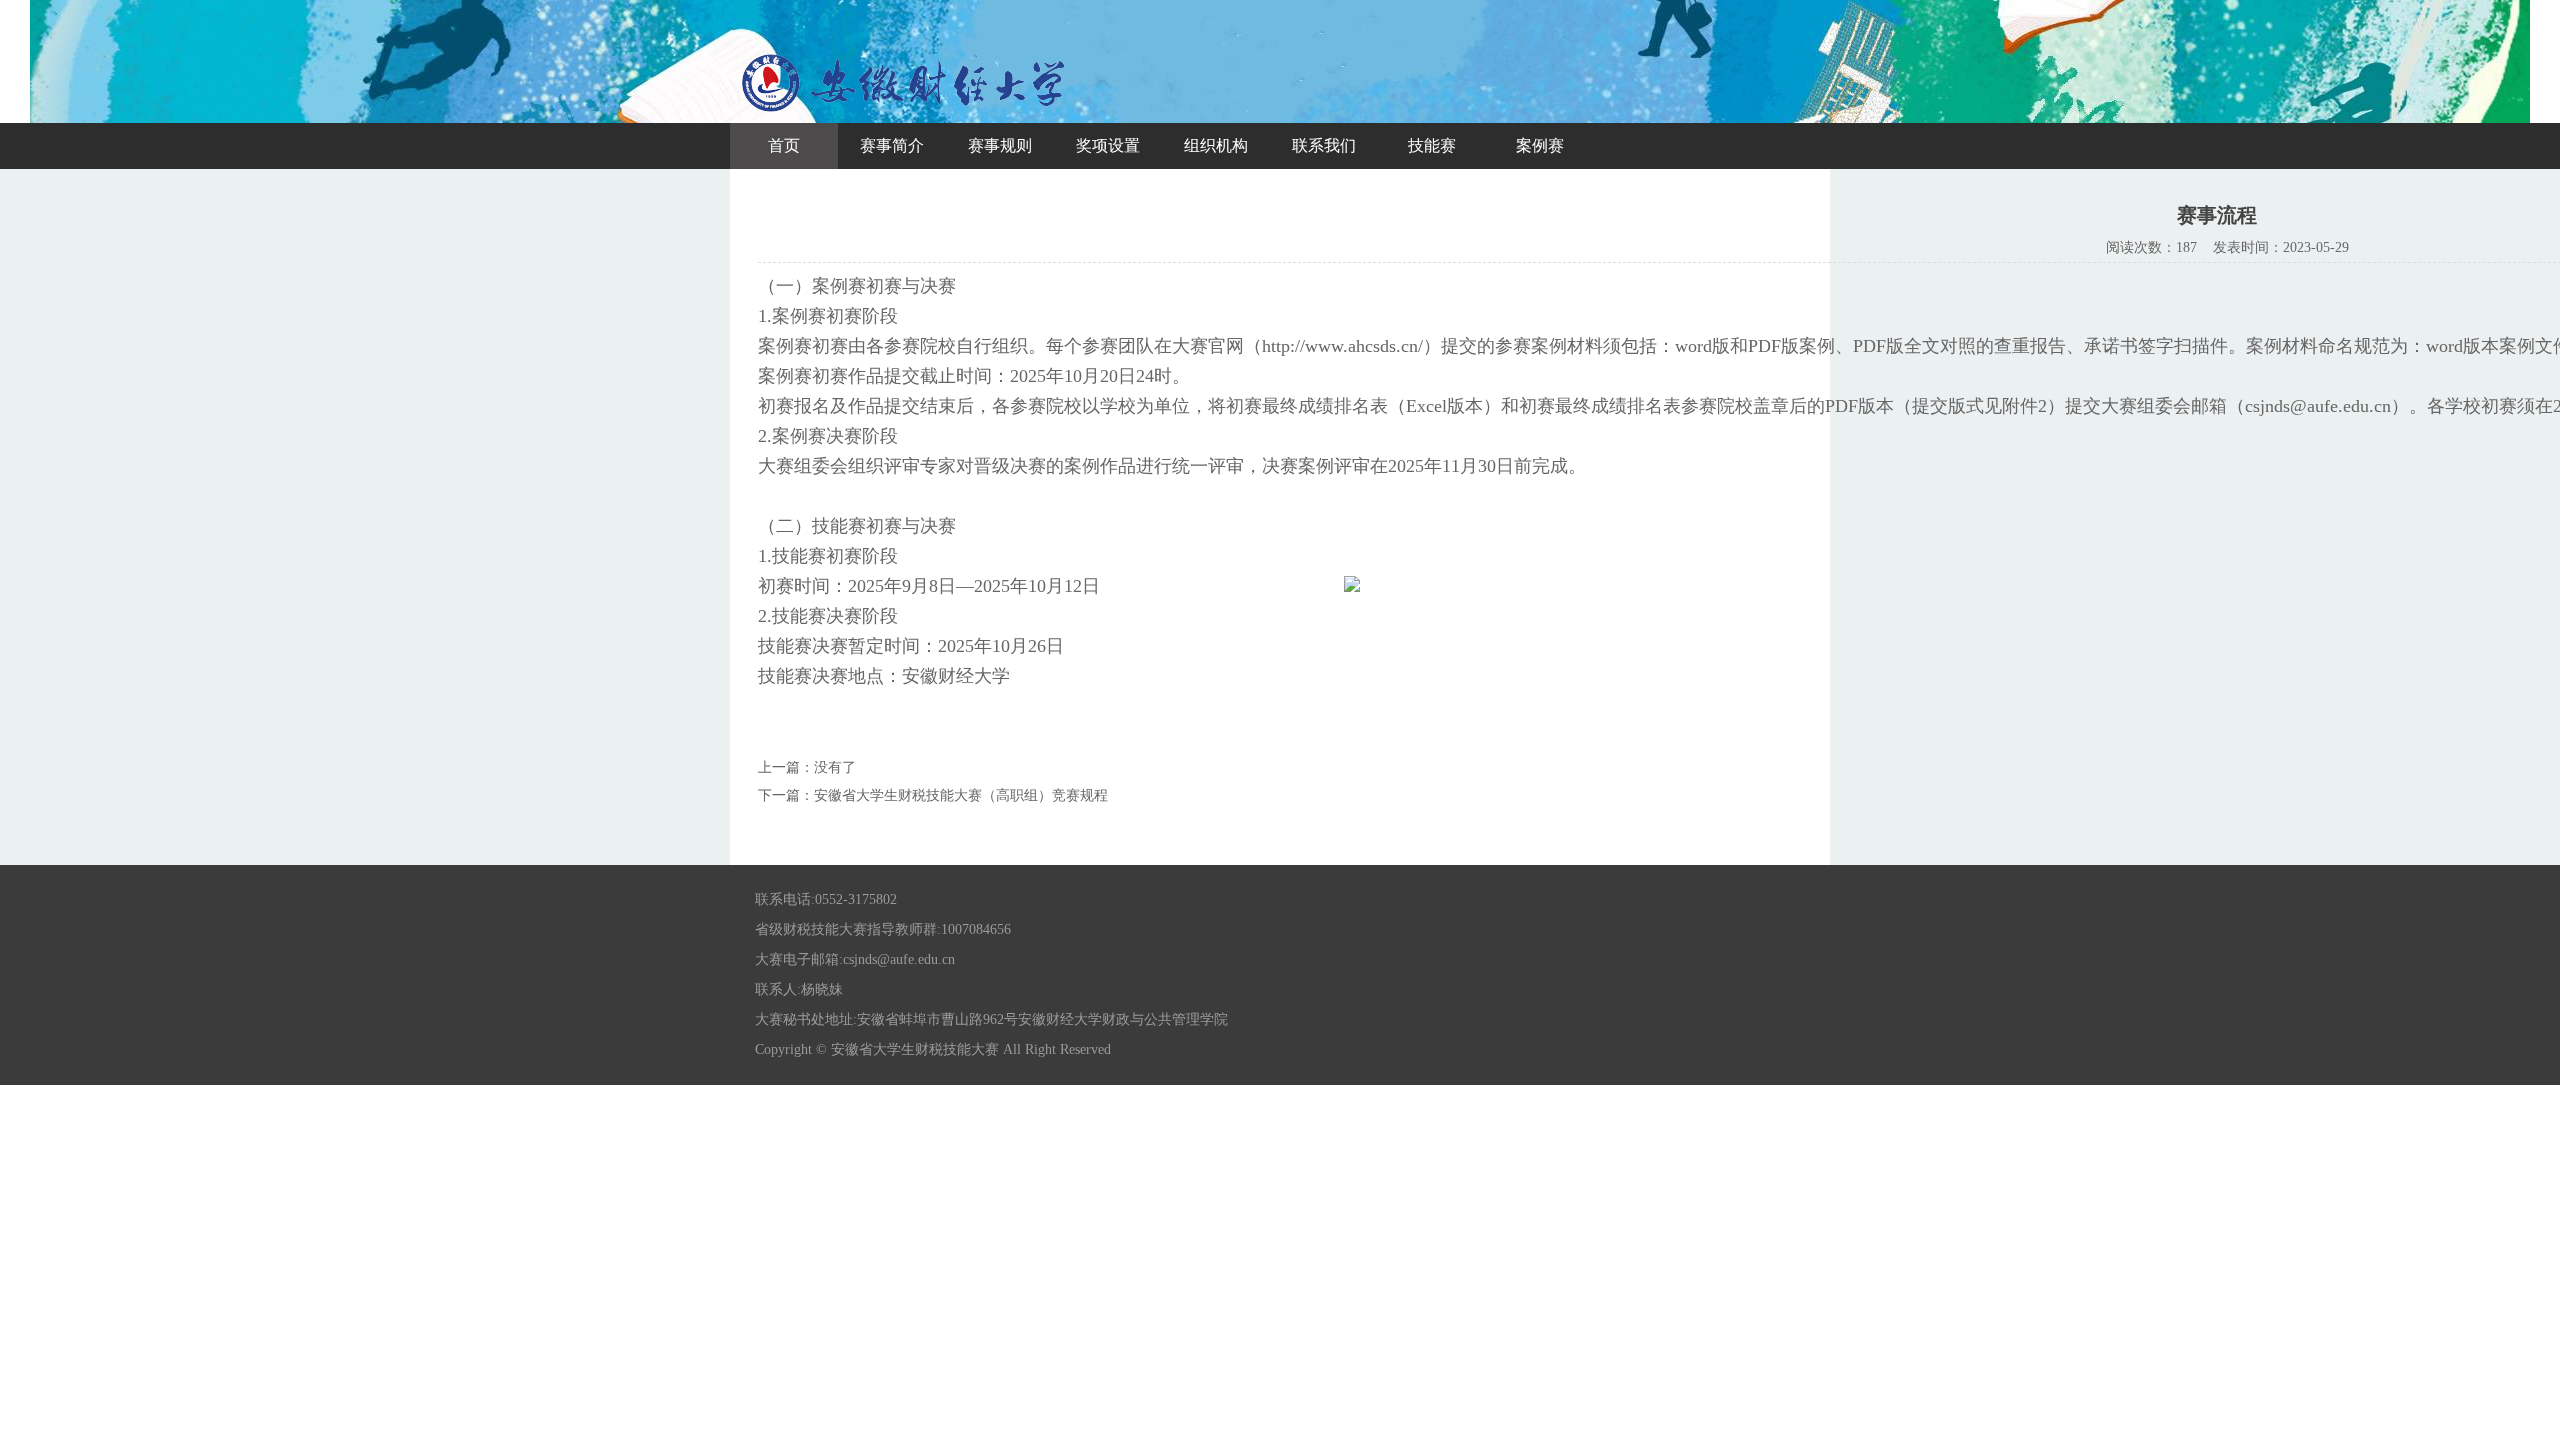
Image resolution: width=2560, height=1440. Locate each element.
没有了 (835, 767)
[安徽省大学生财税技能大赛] (905, 114)
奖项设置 (1108, 145)
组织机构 (1216, 145)
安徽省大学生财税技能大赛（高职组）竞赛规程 (961, 795)
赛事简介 (892, 145)
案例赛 (1540, 145)
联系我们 (1324, 145)
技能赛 (1432, 145)
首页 (784, 145)
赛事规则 (1000, 145)
